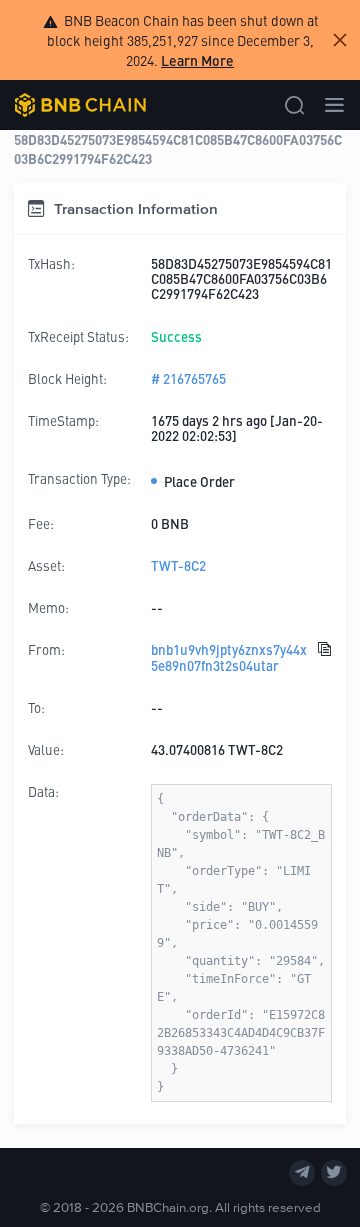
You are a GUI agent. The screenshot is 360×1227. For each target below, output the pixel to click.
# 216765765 (188, 378)
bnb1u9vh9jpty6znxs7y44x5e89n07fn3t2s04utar (229, 657)
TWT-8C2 (178, 565)
